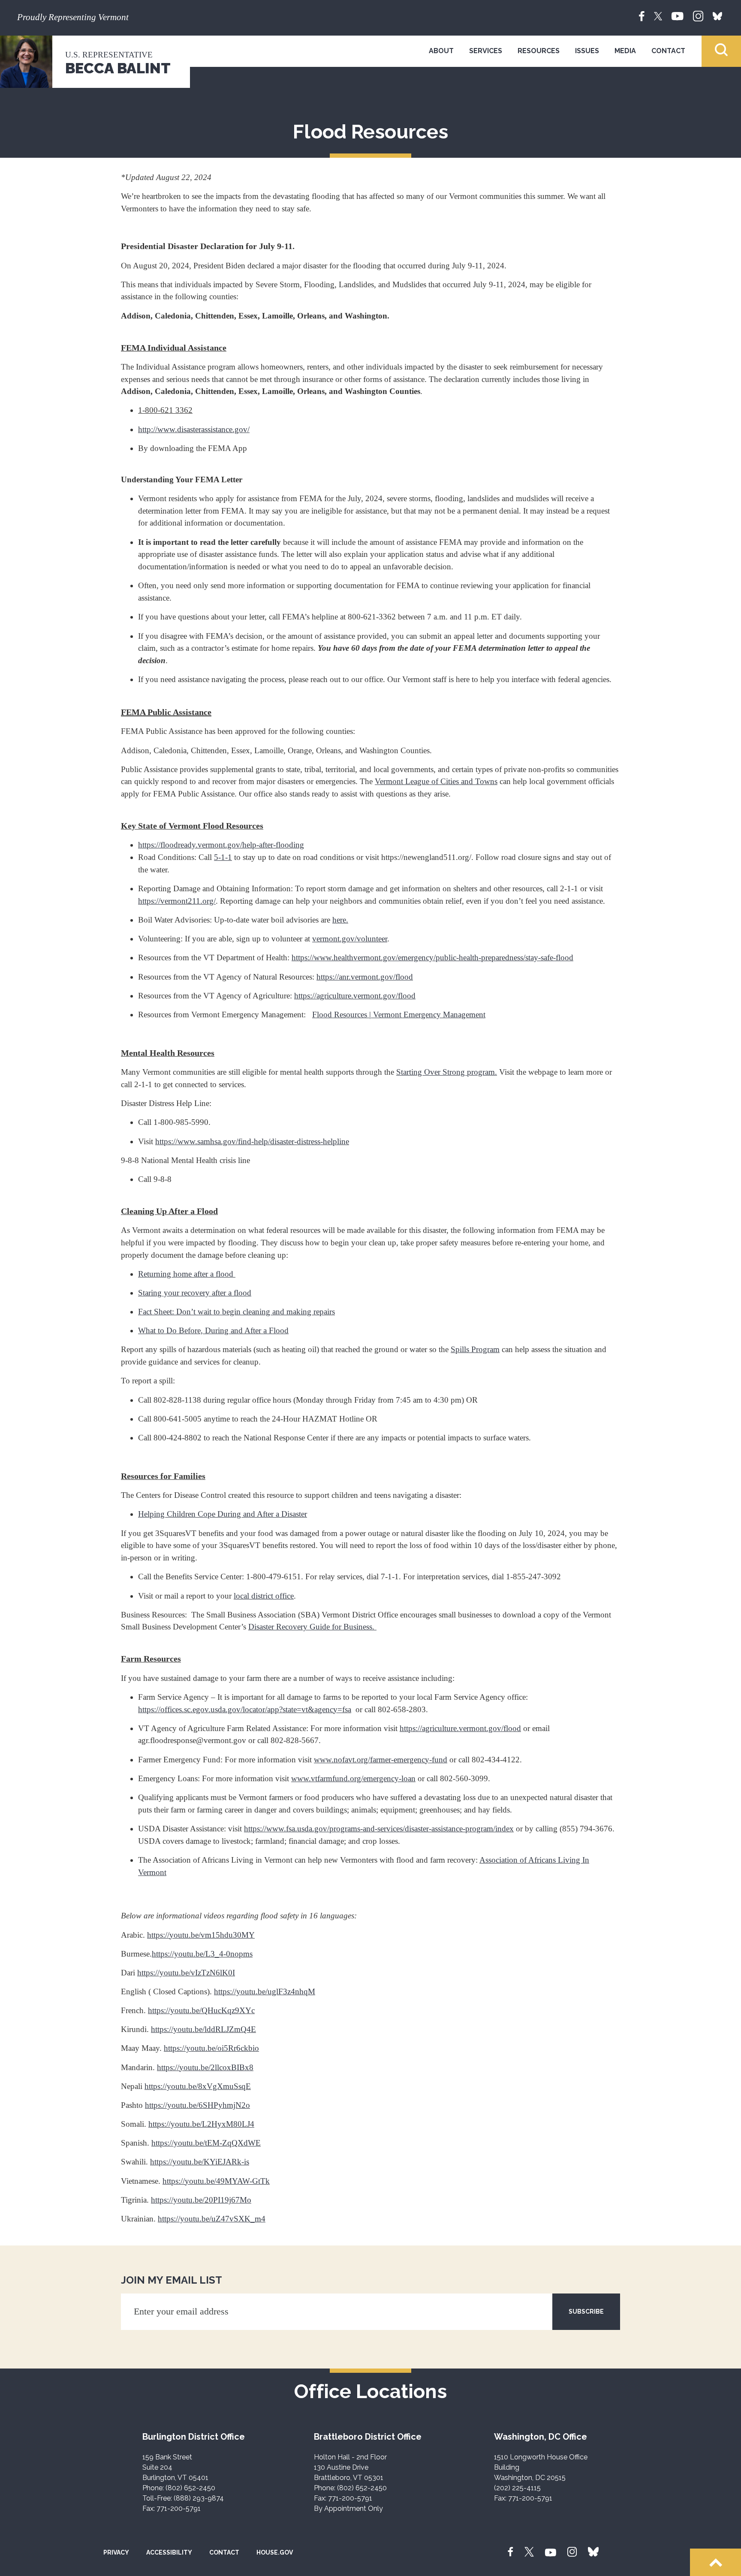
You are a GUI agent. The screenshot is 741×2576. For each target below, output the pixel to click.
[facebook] (642, 15)
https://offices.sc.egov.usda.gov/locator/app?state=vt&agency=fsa (245, 1709)
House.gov (275, 2552)
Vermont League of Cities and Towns (436, 781)
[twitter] (658, 15)
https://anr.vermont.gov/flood (365, 977)
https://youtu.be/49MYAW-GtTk (216, 2181)
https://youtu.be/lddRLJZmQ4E (203, 2029)
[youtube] (678, 15)
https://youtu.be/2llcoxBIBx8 (205, 2067)
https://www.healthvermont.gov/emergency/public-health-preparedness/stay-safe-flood (432, 957)
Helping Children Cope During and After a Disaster (223, 1514)
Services (486, 51)
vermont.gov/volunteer (350, 939)
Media (625, 51)
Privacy (116, 2552)
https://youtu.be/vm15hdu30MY (201, 1935)
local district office (264, 1596)
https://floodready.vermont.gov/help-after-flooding (221, 845)
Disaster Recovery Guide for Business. (312, 1627)
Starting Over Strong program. (447, 1072)
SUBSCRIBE (586, 2311)
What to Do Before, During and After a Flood (213, 1330)
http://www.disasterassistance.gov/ (194, 429)
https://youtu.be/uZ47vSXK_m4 (212, 2219)
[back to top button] (715, 2562)
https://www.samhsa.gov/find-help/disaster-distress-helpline (252, 1141)
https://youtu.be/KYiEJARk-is (200, 2162)
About (441, 51)
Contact (668, 51)
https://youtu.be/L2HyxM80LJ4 (201, 2124)
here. (340, 920)
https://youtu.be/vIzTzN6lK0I (186, 1973)
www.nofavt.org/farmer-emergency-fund (381, 1760)
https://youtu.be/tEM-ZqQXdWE (206, 2143)
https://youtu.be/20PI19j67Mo (201, 2200)
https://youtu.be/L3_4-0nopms (202, 1954)
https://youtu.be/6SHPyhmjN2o (197, 2105)
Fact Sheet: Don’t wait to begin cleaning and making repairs (236, 1312)
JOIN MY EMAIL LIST (172, 2280)
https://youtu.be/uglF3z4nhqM (265, 1991)
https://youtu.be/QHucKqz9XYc (201, 2010)
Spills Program (475, 1349)
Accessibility (169, 2552)
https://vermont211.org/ (177, 901)
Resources (539, 51)
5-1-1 (223, 857)
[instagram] (698, 15)
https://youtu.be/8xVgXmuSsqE (198, 2086)
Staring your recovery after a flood (195, 1293)
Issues (587, 51)
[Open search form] (721, 51)
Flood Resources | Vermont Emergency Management (399, 1014)
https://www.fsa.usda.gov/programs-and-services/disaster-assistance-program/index (379, 1829)
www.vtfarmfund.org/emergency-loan (353, 1778)
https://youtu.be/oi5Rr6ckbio (211, 2048)
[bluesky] (717, 15)
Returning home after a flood (187, 1274)
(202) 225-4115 (517, 2488)
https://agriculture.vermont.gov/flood (355, 996)
